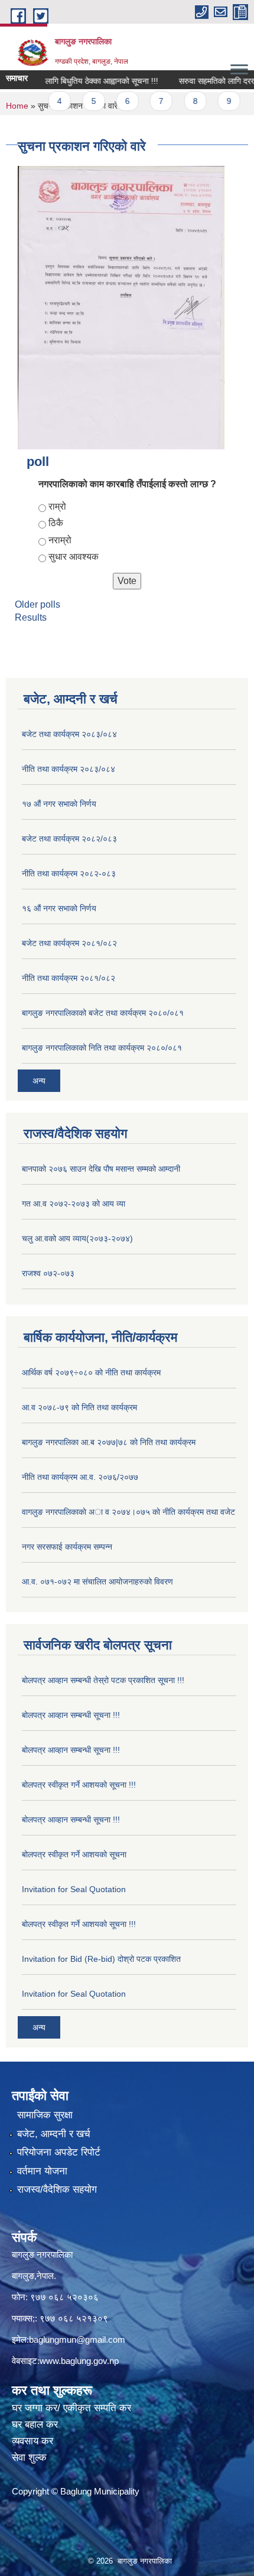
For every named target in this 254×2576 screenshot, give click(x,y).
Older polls (38, 604)
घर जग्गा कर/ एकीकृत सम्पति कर (71, 2408)
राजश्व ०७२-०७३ (48, 1273)
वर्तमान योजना (42, 2171)
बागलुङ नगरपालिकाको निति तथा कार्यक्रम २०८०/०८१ (102, 1048)
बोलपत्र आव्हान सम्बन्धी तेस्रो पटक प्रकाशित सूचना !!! (103, 1680)
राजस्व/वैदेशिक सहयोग (57, 2189)
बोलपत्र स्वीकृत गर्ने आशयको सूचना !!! (79, 1785)
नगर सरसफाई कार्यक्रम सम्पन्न (67, 1547)
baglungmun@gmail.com (77, 2339)
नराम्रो (60, 540)
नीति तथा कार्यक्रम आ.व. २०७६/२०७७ (80, 1477)
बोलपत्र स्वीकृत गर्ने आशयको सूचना (74, 1854)
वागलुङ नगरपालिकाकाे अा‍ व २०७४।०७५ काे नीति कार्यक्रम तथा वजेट (128, 1512)
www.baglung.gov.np (79, 2361)
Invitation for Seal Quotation (74, 1889)
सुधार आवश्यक (74, 557)
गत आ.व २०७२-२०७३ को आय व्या (74, 1204)
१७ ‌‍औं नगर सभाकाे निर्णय (59, 804)
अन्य (39, 1081)
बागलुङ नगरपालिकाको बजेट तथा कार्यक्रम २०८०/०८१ (103, 1013)
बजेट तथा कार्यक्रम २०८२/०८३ (69, 839)
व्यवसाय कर (32, 2441)
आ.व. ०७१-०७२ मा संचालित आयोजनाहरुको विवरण (97, 1582)
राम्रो (57, 506)
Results (31, 617)
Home (17, 106)
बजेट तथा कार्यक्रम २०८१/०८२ (69, 943)
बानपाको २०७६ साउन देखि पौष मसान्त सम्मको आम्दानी (101, 1169)
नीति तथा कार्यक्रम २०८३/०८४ (69, 769)
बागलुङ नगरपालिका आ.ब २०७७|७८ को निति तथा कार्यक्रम (109, 1442)
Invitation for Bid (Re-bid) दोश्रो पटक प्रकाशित (101, 1959)
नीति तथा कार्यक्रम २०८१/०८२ (69, 978)
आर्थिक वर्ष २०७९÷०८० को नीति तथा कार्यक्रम (91, 1372)
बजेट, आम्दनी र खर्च (54, 2134)
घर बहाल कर (35, 2425)
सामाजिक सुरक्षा (45, 2115)
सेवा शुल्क (29, 2458)
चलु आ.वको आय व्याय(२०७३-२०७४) (77, 1238)
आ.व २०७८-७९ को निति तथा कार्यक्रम (79, 1407)
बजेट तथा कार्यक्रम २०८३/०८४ (69, 734)
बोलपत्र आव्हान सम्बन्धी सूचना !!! (71, 1715)
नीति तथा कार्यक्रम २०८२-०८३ (69, 873)
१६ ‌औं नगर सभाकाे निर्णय (59, 908)
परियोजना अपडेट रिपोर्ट (59, 2152)
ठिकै (56, 523)
